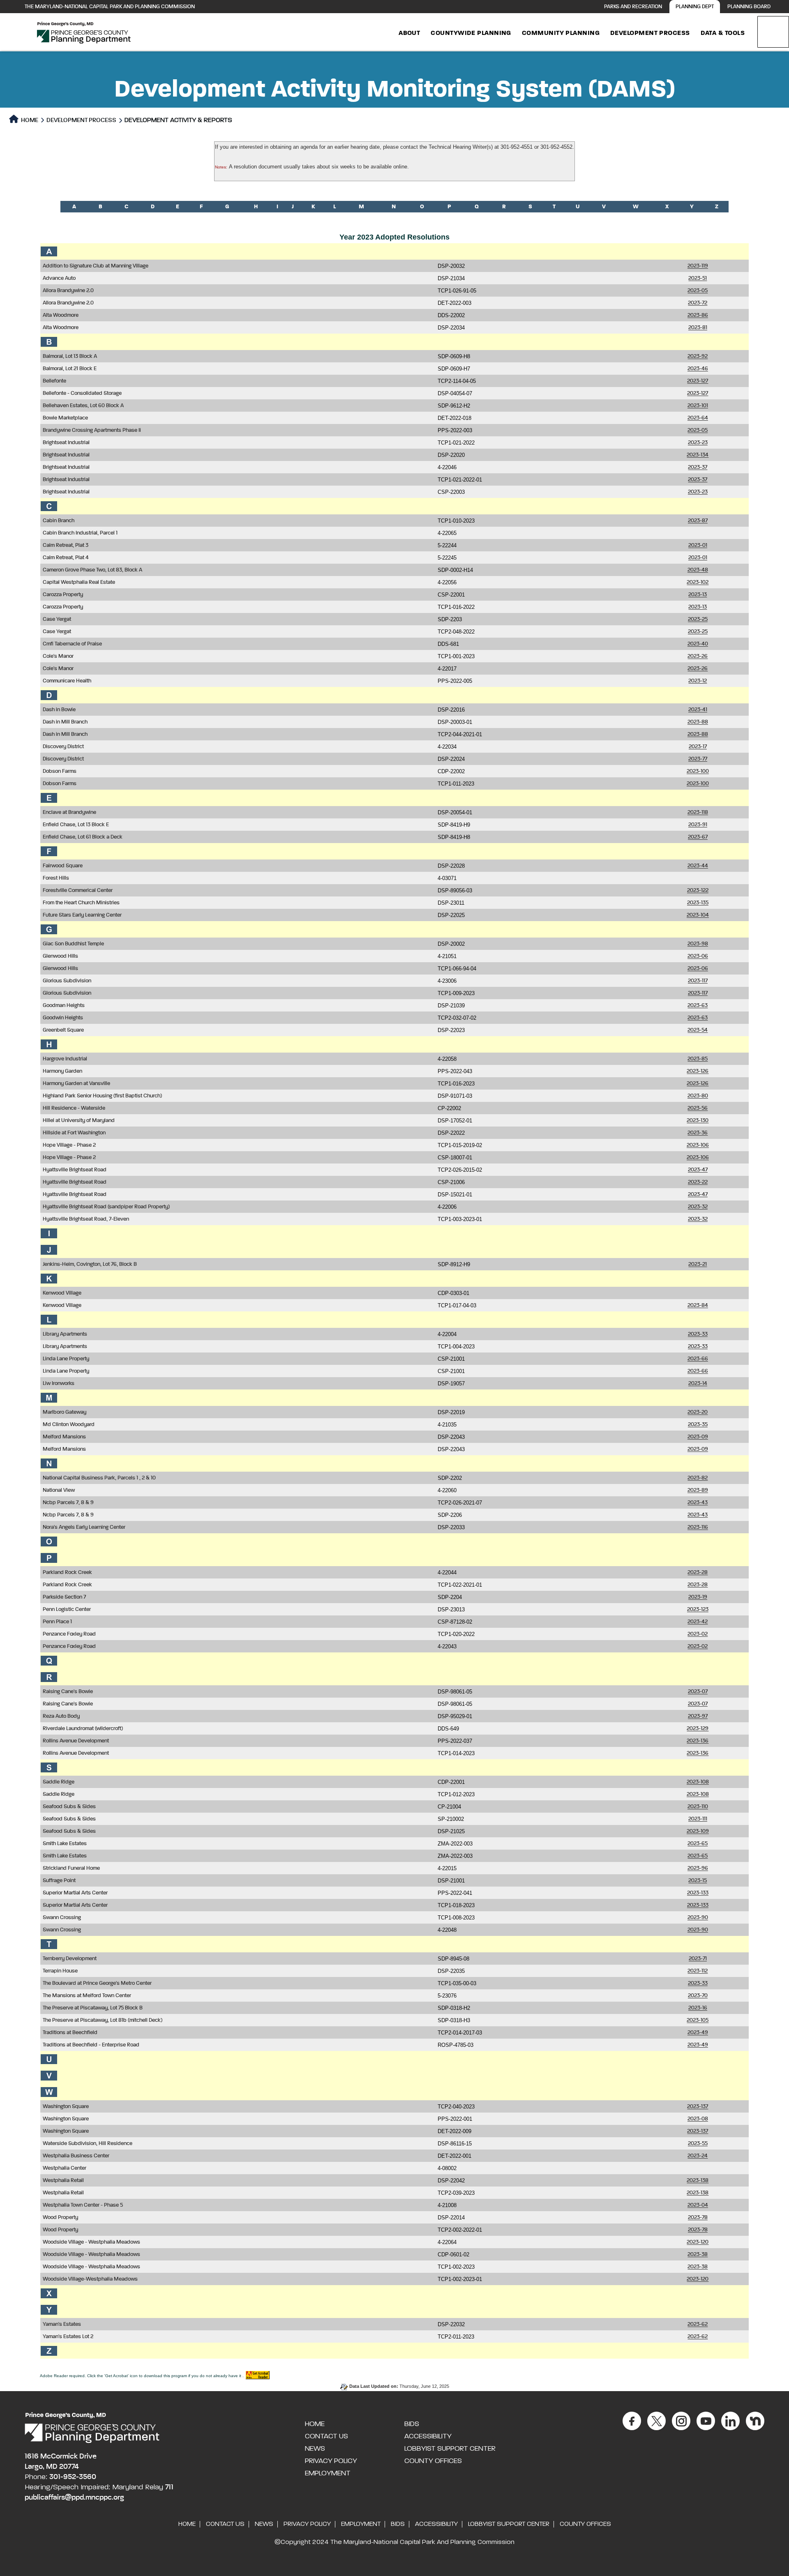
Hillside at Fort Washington (74, 1133)
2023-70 (698, 1996)
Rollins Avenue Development (76, 1741)
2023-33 (698, 1334)
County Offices (433, 2461)
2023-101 (698, 406)
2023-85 (698, 1059)
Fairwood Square (63, 866)
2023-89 (698, 1490)
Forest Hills (56, 878)
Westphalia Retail (63, 2181)
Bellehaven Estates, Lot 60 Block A (83, 406)
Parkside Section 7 (64, 1597)
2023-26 (698, 656)
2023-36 (698, 1133)
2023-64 (698, 418)
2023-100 (698, 771)
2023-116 (698, 1527)
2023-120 (698, 2242)
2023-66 (698, 1359)
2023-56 (698, 1108)
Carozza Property (63, 595)
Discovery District (63, 747)
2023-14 (698, 1384)
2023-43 (698, 1503)
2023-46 (698, 369)
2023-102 (698, 582)
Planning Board (749, 7)
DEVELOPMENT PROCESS (81, 120)
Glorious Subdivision (67, 981)
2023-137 (698, 2107)
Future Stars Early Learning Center (82, 915)
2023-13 (698, 595)
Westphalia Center (65, 2168)
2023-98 (698, 944)
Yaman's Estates (62, 2324)
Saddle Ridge (59, 1782)
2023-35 (698, 1425)
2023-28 (698, 1573)
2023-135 (698, 903)
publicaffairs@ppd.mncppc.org (74, 2498)
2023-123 (698, 1609)
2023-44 (698, 866)
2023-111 (698, 1819)
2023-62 (698, 2324)
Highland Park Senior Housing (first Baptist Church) (102, 1096)
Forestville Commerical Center (78, 891)
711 (169, 2487)
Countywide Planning (471, 33)
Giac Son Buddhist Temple (73, 944)
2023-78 (698, 2218)
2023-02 (698, 1634)
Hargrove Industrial (65, 1059)
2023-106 (698, 1145)
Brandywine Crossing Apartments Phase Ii (92, 430)
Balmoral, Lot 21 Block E (70, 369)
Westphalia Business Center (76, 2156)
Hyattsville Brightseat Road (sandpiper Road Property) (106, 1207)
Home (29, 120)
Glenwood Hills (60, 956)
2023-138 (698, 2181)
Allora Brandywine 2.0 (68, 291)
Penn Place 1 (57, 1622)
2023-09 (698, 1437)
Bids (412, 2424)
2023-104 (698, 915)
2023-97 (698, 1716)
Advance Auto (59, 278)
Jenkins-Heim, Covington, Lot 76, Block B (90, 1264)
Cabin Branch (59, 521)
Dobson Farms (60, 771)
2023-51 (698, 278)
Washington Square (66, 2107)
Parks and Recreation (633, 7)
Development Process (650, 33)
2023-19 (698, 1597)
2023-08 (698, 2119)
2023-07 (698, 1692)
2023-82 (698, 1478)
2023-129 (698, 1729)
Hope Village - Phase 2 (69, 1145)
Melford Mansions (64, 1437)
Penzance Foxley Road (69, 1634)
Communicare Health (67, 681)
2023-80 (698, 1096)
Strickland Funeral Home (71, 1868)
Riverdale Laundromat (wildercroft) (83, 1729)
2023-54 (698, 1030)
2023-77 (698, 759)
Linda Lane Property (66, 1359)
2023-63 (698, 1006)
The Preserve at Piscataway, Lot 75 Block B (93, 2008)
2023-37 (698, 467)
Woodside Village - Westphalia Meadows (91, 2242)
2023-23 (698, 443)
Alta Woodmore (61, 315)
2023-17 (698, 747)
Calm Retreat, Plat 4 (66, 558)
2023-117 (698, 981)
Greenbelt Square (63, 1030)
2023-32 (698, 1207)
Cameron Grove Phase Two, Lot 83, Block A (92, 570)
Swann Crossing (62, 1918)
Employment (328, 2473)
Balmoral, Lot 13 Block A (70, 356)
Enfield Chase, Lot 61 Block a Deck (83, 837)
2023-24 (698, 2156)
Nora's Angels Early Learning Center (84, 1527)
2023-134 (698, 455)
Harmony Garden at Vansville (76, 1084)
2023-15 (698, 1881)
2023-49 (698, 2033)
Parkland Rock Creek (67, 1573)
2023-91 (698, 825)
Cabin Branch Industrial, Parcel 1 (80, 533)
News (315, 2449)
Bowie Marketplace (65, 418)
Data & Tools (723, 33)
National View (59, 1490)
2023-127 (698, 381)
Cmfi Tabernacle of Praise (72, 644)
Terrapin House (60, 1971)
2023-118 (698, 812)
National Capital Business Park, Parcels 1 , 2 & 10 (99, 1478)
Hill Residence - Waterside (74, 1108)
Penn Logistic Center (67, 1609)
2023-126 (698, 1071)
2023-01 (698, 545)
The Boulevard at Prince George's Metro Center (97, 1983)
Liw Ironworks (59, 1384)
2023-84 (698, 1305)
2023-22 (698, 1182)
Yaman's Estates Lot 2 (68, 2337)
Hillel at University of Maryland (79, 1121)
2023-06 (698, 956)
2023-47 (698, 1170)
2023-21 (698, 1264)
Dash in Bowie (59, 710)
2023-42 (698, 1622)
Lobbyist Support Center (450, 2449)
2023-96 (698, 1868)
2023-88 (698, 722)
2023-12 (698, 681)
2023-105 (698, 2020)
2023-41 (698, 710)
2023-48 (698, 570)
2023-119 (698, 266)
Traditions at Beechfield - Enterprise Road (91, 2045)
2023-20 (698, 1412)
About (409, 33)
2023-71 (698, 1959)
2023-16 (698, 2008)
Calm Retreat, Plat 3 (66, 545)
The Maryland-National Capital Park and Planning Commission (110, 7)
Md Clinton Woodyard (69, 1425)
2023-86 (698, 315)
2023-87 (698, 521)
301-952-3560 (73, 2477)
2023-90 (698, 1918)
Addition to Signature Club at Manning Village (96, 266)
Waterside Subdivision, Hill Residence (88, 2144)
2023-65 (698, 1844)
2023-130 (698, 1121)
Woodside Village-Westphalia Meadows (90, 2279)
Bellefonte (54, 381)
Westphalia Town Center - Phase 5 (83, 2205)
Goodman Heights (64, 1006)
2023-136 (698, 1741)
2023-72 (698, 303)
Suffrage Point (59, 1881)
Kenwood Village (62, 1293)
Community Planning (561, 33)
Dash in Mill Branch (65, 722)
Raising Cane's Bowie (68, 1692)
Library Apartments (65, 1334)
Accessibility (428, 2436)
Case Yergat (57, 619)
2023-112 (698, 1971)
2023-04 (698, 2205)
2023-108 (698, 1782)
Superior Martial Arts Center (75, 1893)
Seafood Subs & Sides (69, 1807)
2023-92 (698, 356)
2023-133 (698, 1893)
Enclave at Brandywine (69, 812)
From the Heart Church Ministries (81, 903)
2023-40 (698, 644)
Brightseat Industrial (66, 443)
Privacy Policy (331, 2461)
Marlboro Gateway (65, 1412)
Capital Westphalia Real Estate (79, 582)
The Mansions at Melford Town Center (87, 1996)
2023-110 (698, 1807)
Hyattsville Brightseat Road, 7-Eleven (86, 1219)
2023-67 (698, 837)
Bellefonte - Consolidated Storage (82, 393)
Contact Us (326, 2436)
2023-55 (698, 2144)
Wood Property (60, 2218)
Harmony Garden (62, 1071)
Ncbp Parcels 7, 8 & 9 (68, 1503)
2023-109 (698, 1831)
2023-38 (698, 2255)
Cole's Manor (58, 656)
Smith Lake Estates (65, 1844)
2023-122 (698, 891)
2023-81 (698, 328)
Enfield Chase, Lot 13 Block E (76, 825)
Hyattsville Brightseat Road (75, 1170)
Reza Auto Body (61, 1716)
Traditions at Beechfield (70, 2033)
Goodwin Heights (63, 1018)
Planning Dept (695, 7)
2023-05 (698, 291)
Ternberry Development (70, 1959)
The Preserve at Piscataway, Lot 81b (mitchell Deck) (103, 2020)
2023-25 (698, 619)
